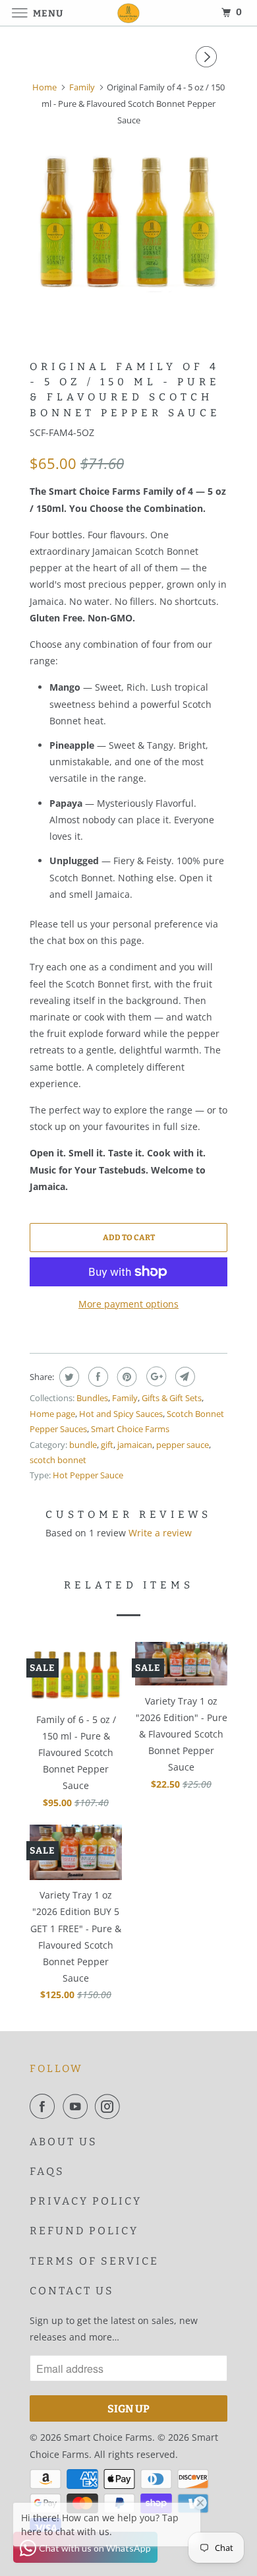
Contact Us (72, 2291)
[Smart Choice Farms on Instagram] (110, 2106)
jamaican (135, 1445)
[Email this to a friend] (184, 1377)
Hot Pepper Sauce (88, 1475)
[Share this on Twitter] (68, 1377)
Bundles (92, 1398)
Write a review (160, 1533)
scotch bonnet (58, 1460)
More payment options (128, 1304)
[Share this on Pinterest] (126, 1377)
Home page (52, 1414)
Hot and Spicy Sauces (121, 1414)
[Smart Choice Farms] (129, 13)
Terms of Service (94, 2261)
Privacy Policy (86, 2201)
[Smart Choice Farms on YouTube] (78, 2106)
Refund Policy (84, 2231)
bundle (83, 1445)
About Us (64, 2142)
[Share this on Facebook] (97, 1377)
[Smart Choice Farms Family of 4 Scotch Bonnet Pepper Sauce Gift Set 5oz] (128, 222)
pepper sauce (183, 1445)
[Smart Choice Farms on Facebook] (45, 2106)
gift (107, 1445)
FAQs (47, 2171)
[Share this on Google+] (155, 1377)
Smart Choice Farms (130, 1429)
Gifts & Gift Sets (172, 1398)
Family (125, 1398)
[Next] (208, 57)
